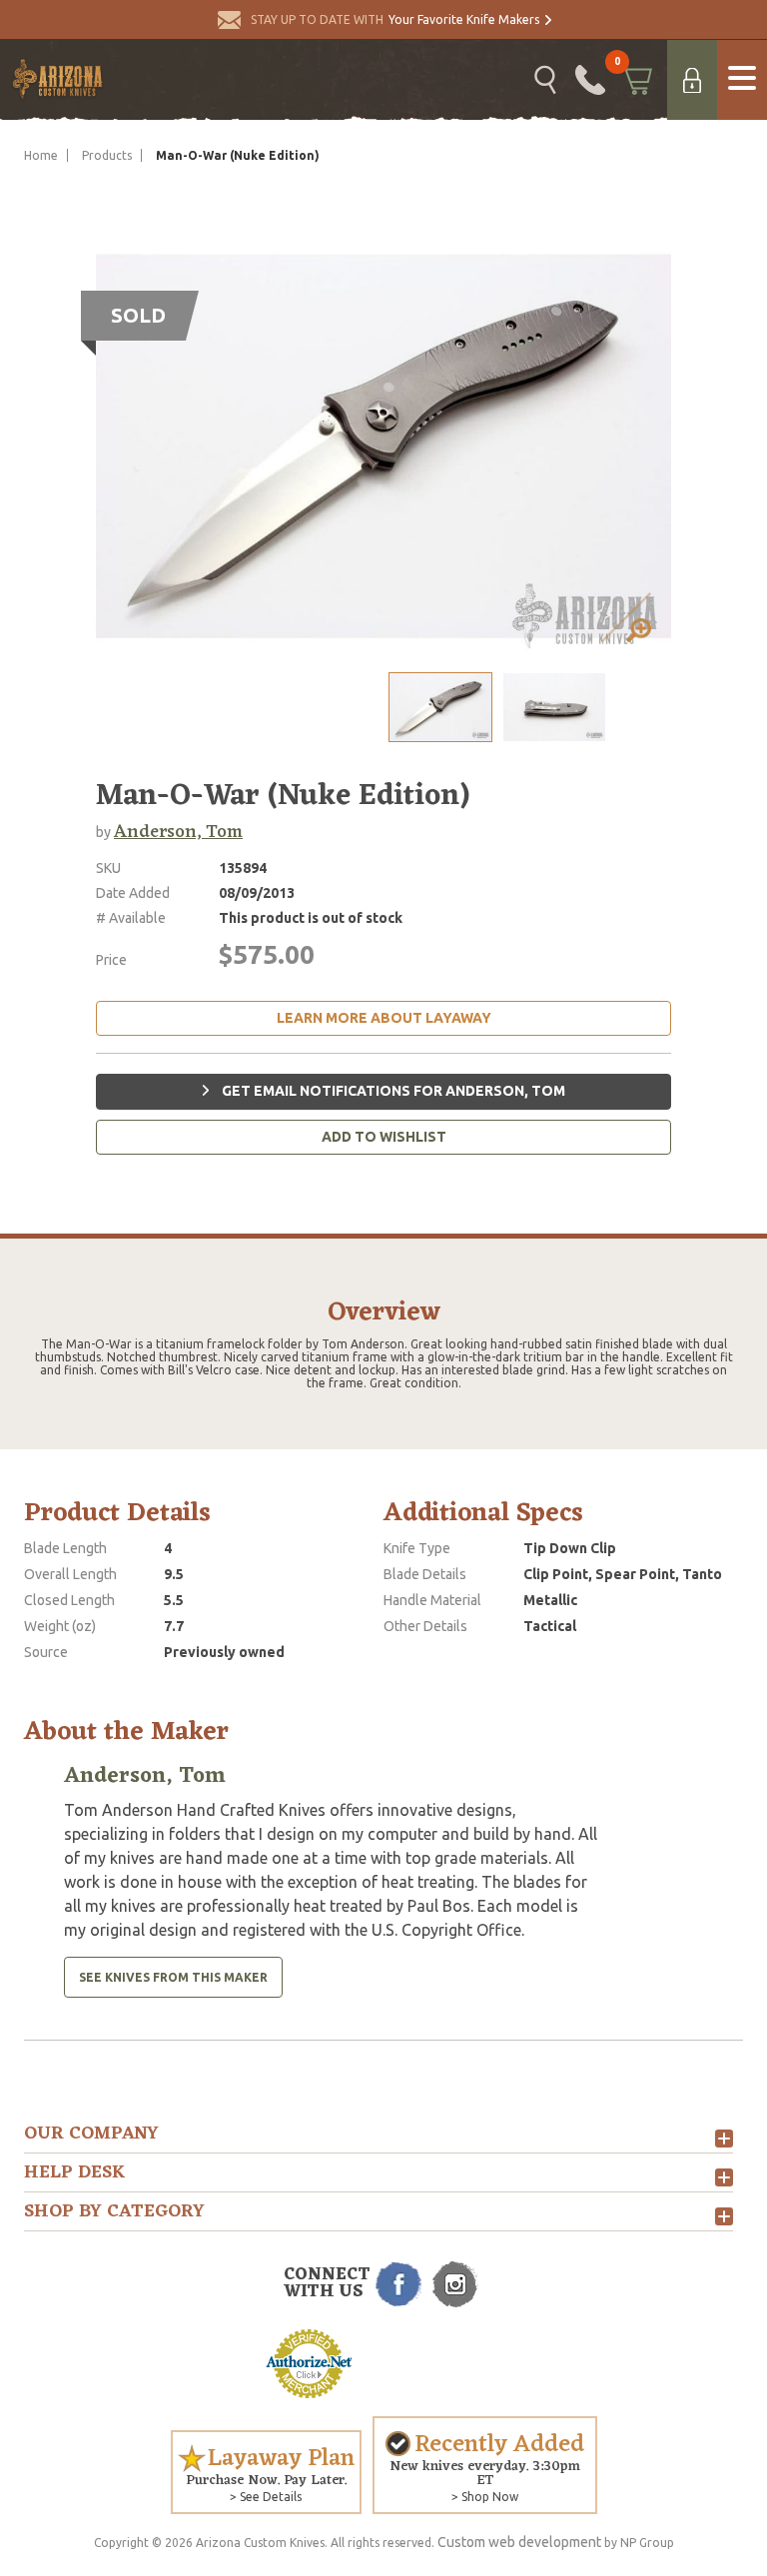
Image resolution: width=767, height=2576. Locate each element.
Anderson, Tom (178, 832)
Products (107, 155)
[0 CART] (636, 80)
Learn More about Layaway (384, 1018)
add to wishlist (384, 1137)
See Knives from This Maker (173, 1977)
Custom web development (519, 2542)
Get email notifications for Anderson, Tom (392, 1091)
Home (41, 155)
